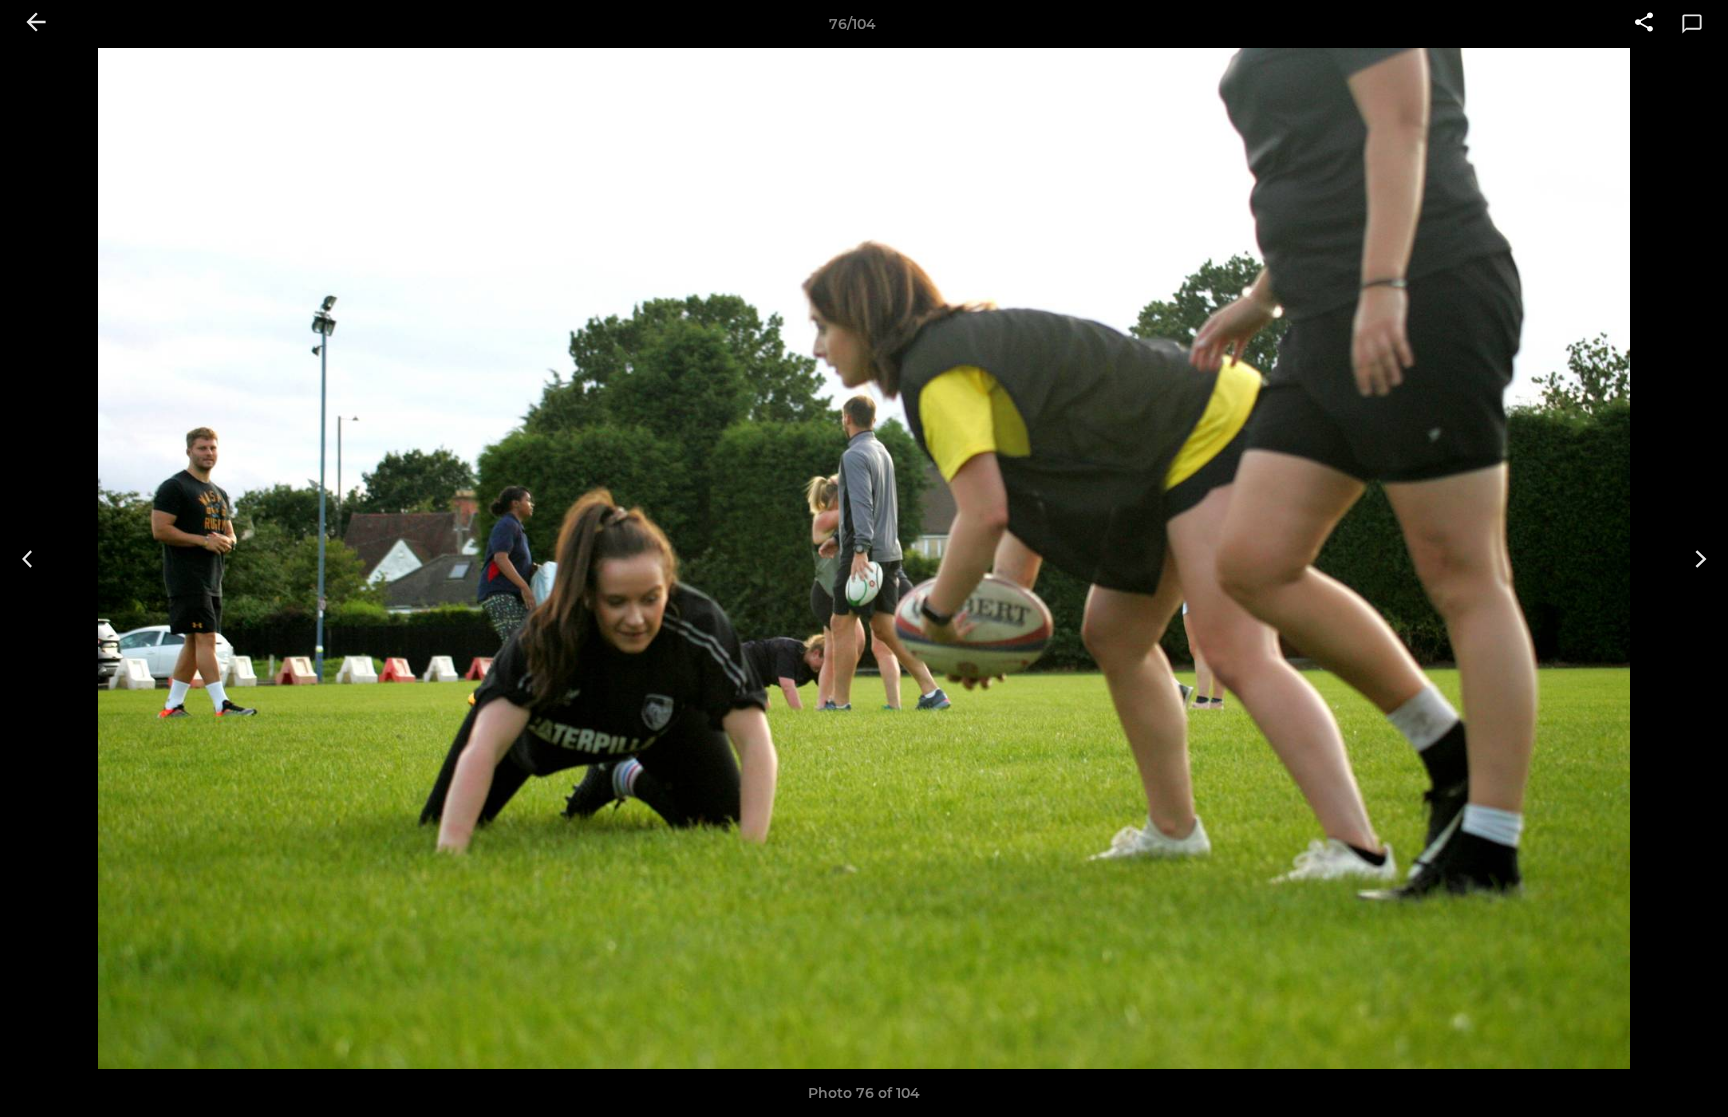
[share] (1644, 24)
